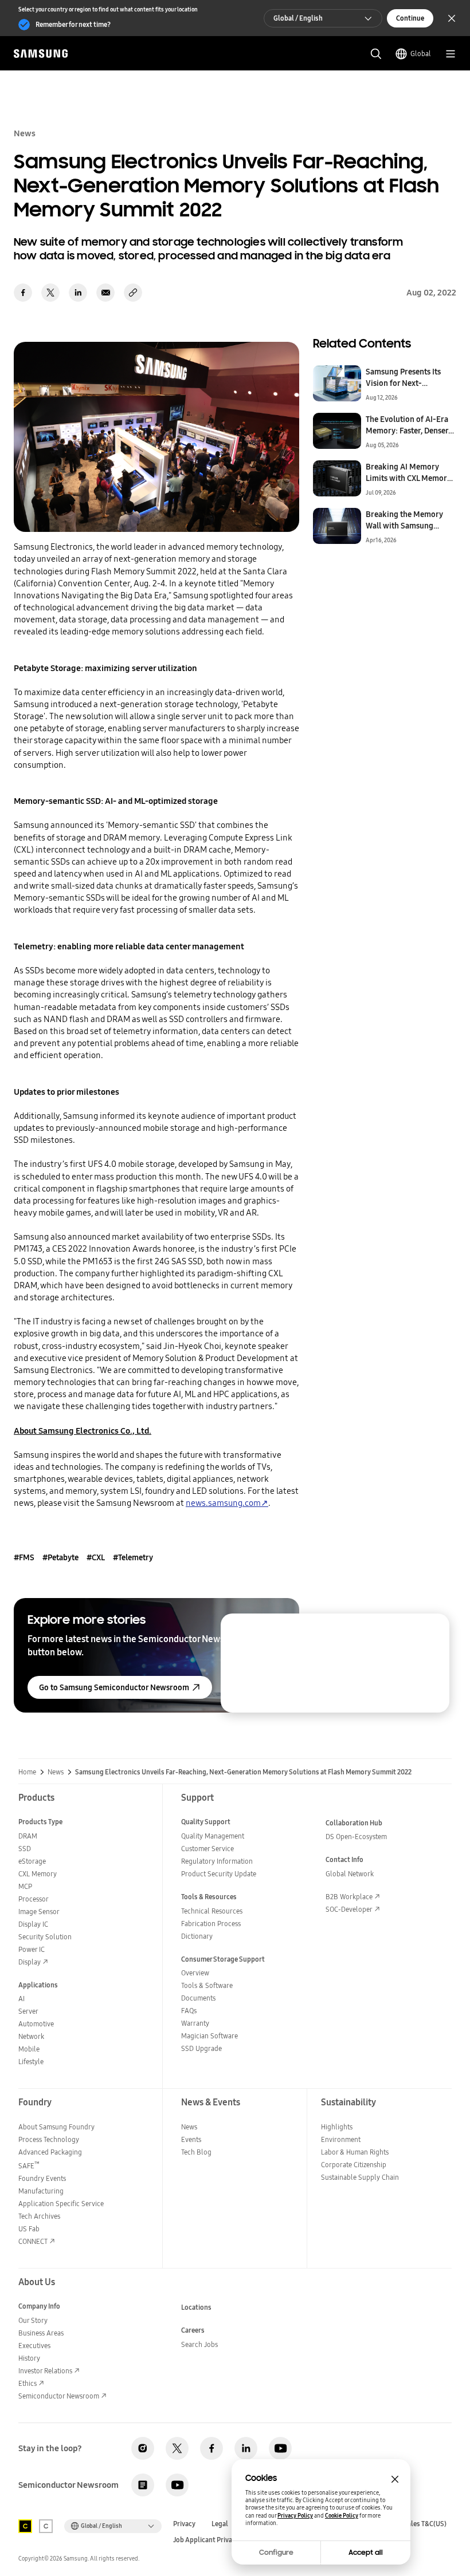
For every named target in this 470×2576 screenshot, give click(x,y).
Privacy (184, 2524)
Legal (220, 2524)
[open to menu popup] (451, 54)
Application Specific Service (61, 2204)
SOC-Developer (349, 1909)
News (56, 1772)
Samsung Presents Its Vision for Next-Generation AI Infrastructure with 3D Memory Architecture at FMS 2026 (408, 377)
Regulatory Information (217, 1861)
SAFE (29, 2166)
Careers (193, 2330)
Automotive (36, 2024)
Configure (276, 2553)
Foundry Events (42, 2178)
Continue (410, 18)
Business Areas (41, 2333)
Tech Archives (39, 2216)
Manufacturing (41, 2191)
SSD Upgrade (201, 2048)
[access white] (46, 2526)
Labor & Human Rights (355, 2152)
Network (31, 2036)
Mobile (29, 2049)
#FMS (24, 1557)
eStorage (32, 1861)
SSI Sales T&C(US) (420, 2524)
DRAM (28, 1836)
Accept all (366, 2553)
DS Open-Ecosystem (356, 1837)
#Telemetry (133, 1557)
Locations (196, 2307)
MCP (25, 1886)
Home (27, 1772)
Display (30, 1962)
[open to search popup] (376, 54)
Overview (195, 1973)
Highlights (337, 2127)
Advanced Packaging (50, 2152)
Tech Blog (196, 2152)
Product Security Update (219, 1874)
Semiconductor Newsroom (59, 2396)
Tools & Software (207, 1985)
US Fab (29, 2229)
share (133, 293)
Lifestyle (31, 2062)
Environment (341, 2139)
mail (105, 293)
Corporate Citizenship (354, 2165)
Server (28, 2011)
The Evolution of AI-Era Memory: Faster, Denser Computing (407, 425)
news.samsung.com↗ (227, 1503)
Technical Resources (212, 1911)
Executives (34, 2346)
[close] (431, 1632)
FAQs (189, 2011)
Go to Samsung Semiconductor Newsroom (114, 1687)
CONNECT (33, 2241)
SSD (25, 1849)
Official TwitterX (177, 2448)
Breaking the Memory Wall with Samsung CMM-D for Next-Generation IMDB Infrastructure (404, 520)
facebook (23, 293)
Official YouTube (280, 2448)
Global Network (350, 1874)
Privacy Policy (295, 2516)
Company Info (39, 2306)
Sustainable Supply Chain (360, 2177)
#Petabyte (60, 1557)
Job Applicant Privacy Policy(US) (223, 2540)
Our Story (33, 2320)
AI (21, 1999)
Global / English (298, 18)
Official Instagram (143, 2448)
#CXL (96, 1557)
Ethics (28, 2383)
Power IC (32, 1949)
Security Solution (45, 1937)
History (29, 2358)
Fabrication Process (211, 1924)
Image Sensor (39, 1912)
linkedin (78, 293)
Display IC (33, 1924)
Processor (34, 1899)
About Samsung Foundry (56, 2127)
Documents (198, 1998)
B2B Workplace (349, 1897)
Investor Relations (45, 2371)
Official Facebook (211, 2448)
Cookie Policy (342, 2516)
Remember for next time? (73, 24)
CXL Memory (38, 1874)
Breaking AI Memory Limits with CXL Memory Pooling (408, 472)
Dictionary (197, 1936)
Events (191, 2139)
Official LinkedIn (246, 2448)
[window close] (395, 2479)
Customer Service (207, 1849)
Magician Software (209, 2036)
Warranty (195, 2023)
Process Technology (49, 2139)
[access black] (25, 2526)
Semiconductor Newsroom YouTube (177, 2485)
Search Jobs (199, 2344)
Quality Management (213, 1836)
